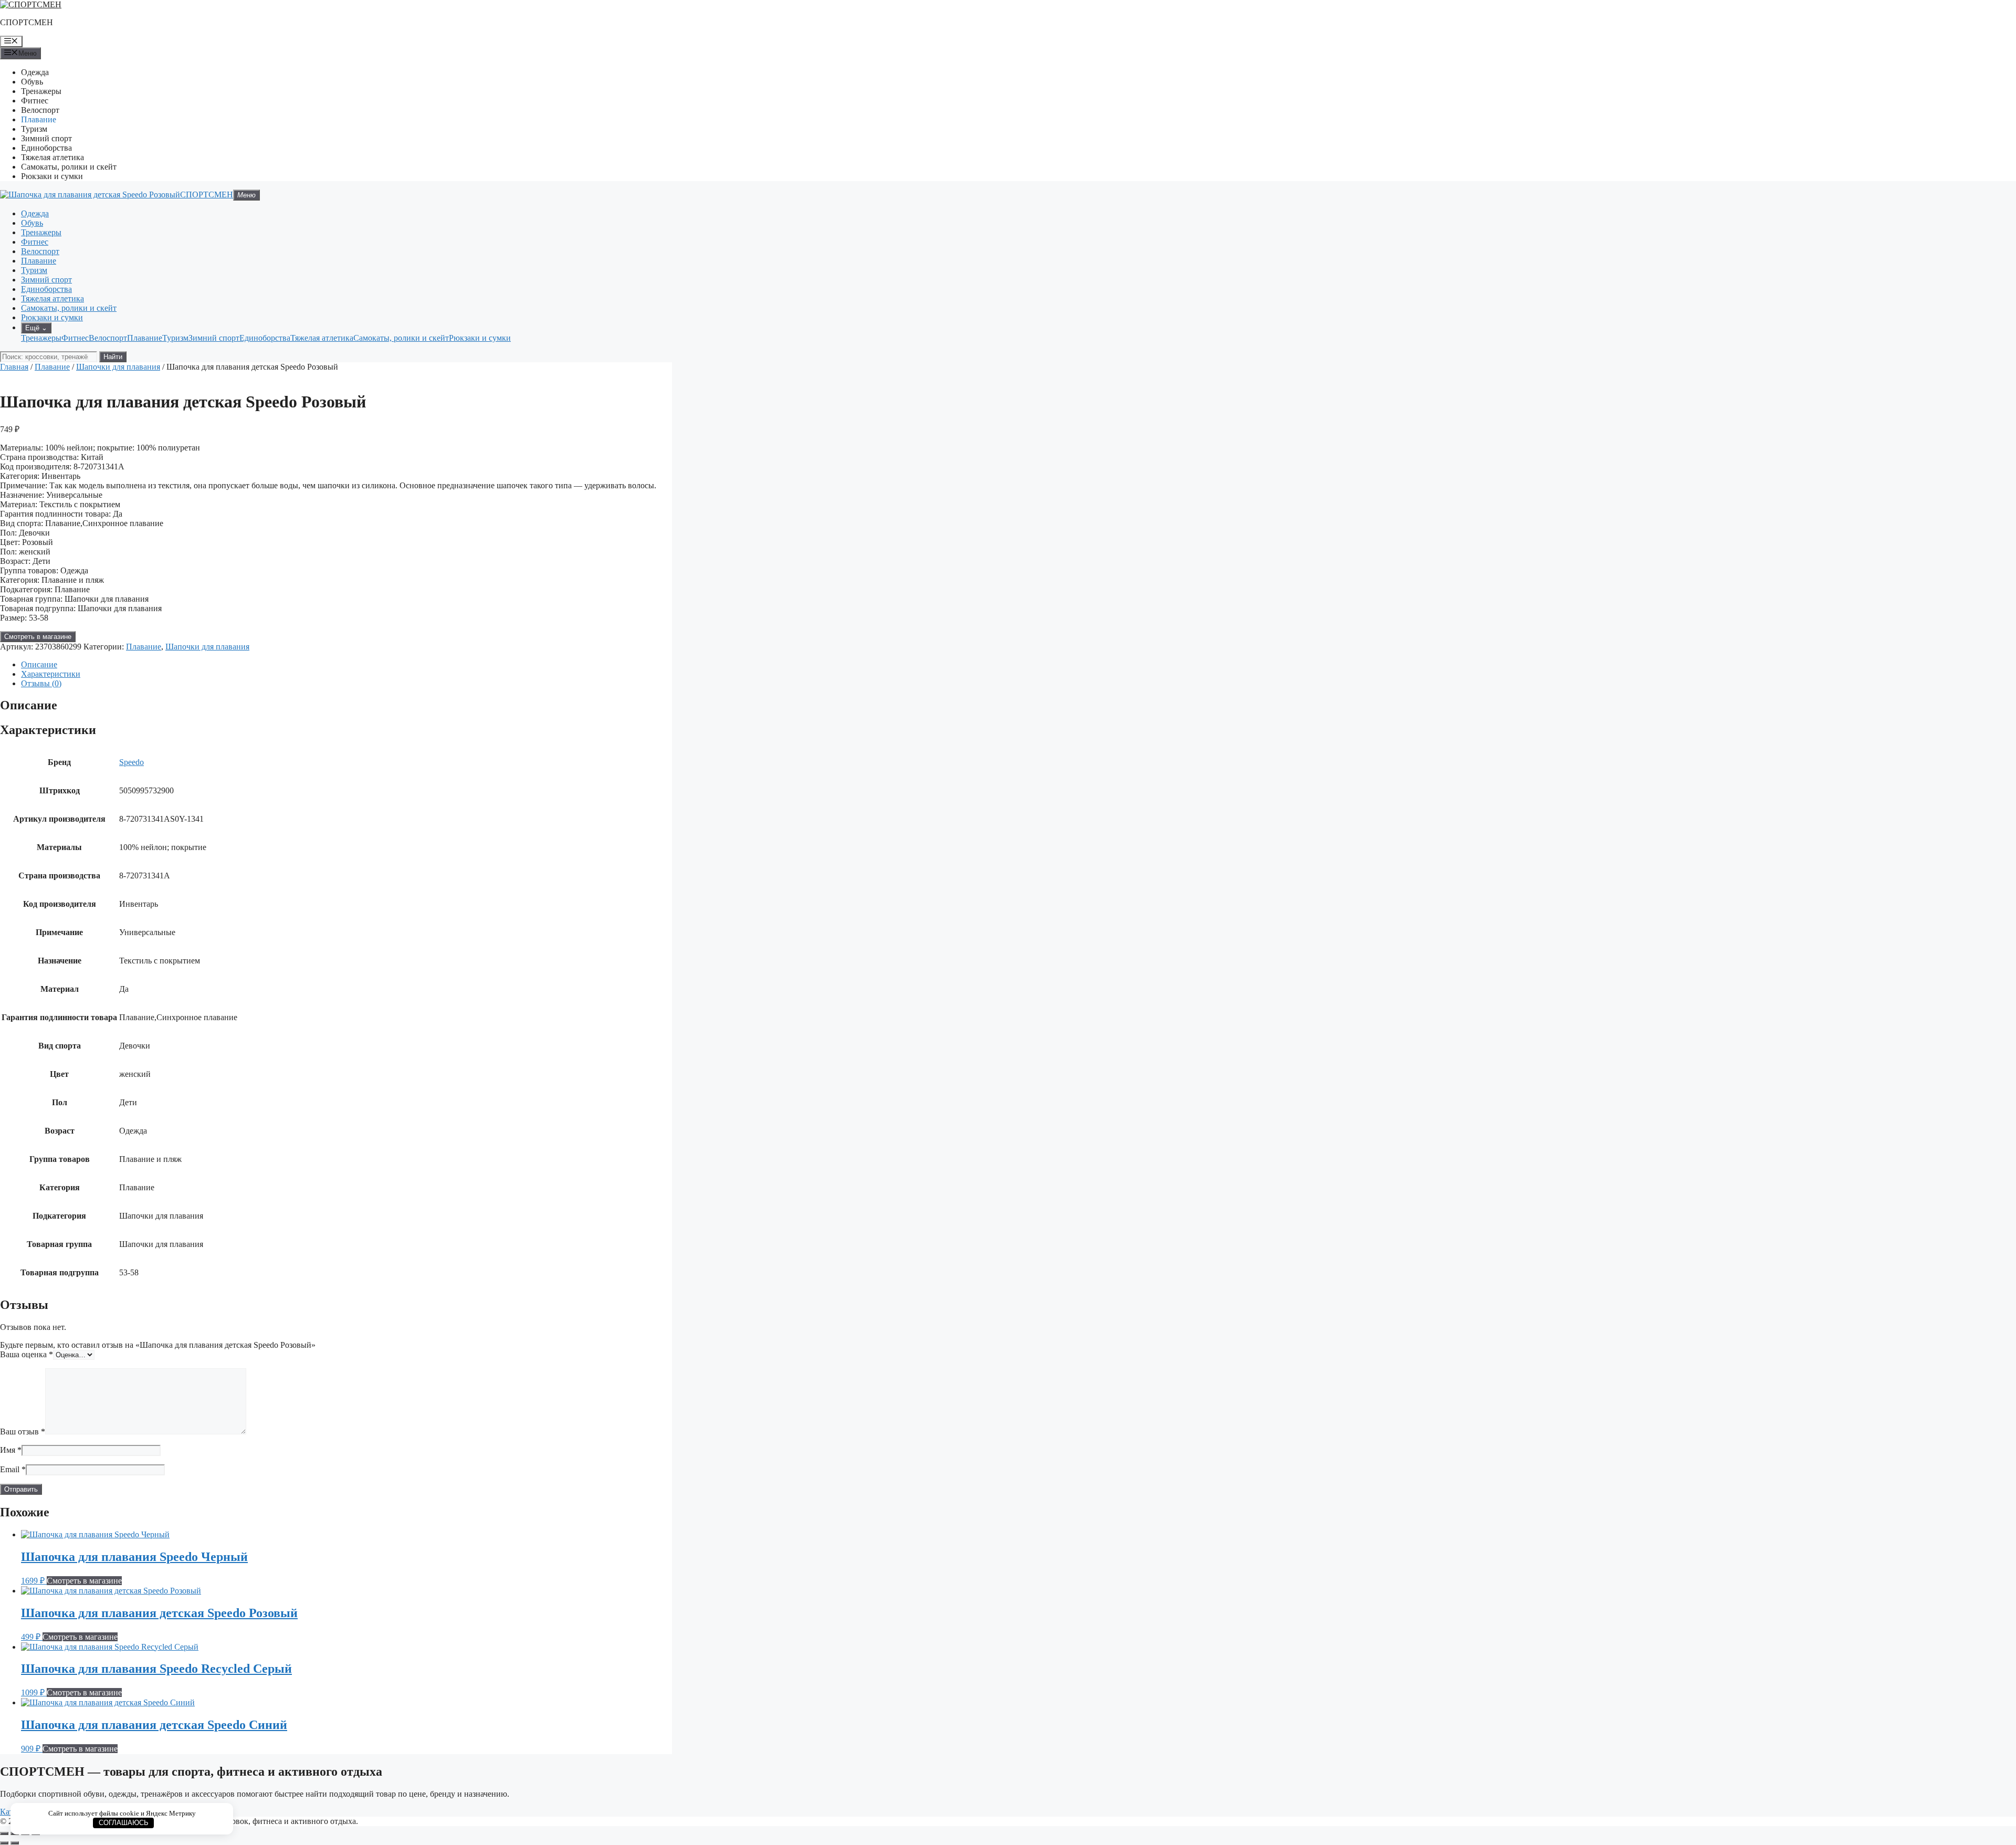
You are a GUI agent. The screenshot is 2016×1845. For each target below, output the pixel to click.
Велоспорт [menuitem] (108, 338)
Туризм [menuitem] (175, 338)
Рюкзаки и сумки (52, 176)
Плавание (39, 119)
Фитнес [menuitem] (75, 338)
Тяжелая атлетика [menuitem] (322, 338)
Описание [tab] (39, 664)
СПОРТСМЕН (27, 22)
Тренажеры (41, 91)
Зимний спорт (46, 138)
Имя (11, 1450)
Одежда (35, 72)
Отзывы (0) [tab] (41, 683)
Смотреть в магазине (38, 637)
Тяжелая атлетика (52, 157)
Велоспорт (40, 110)
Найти (113, 357)
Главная (14, 367)
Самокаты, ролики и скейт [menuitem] (401, 338)
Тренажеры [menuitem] (41, 338)
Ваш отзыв (23, 1432)
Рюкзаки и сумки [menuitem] (480, 338)
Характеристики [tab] (51, 674)
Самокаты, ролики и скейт (69, 167)
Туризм (34, 129)
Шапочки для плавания (118, 367)
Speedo (132, 762)
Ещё (36, 328)
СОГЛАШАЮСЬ (124, 1823)
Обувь (32, 82)
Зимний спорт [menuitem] (214, 338)
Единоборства (46, 148)
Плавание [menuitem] (145, 338)
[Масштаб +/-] (4, 1833)
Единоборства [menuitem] (265, 338)
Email (13, 1469)
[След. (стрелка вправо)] (15, 1843)
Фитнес (35, 101)
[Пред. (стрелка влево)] (4, 1843)
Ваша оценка (27, 1354)
